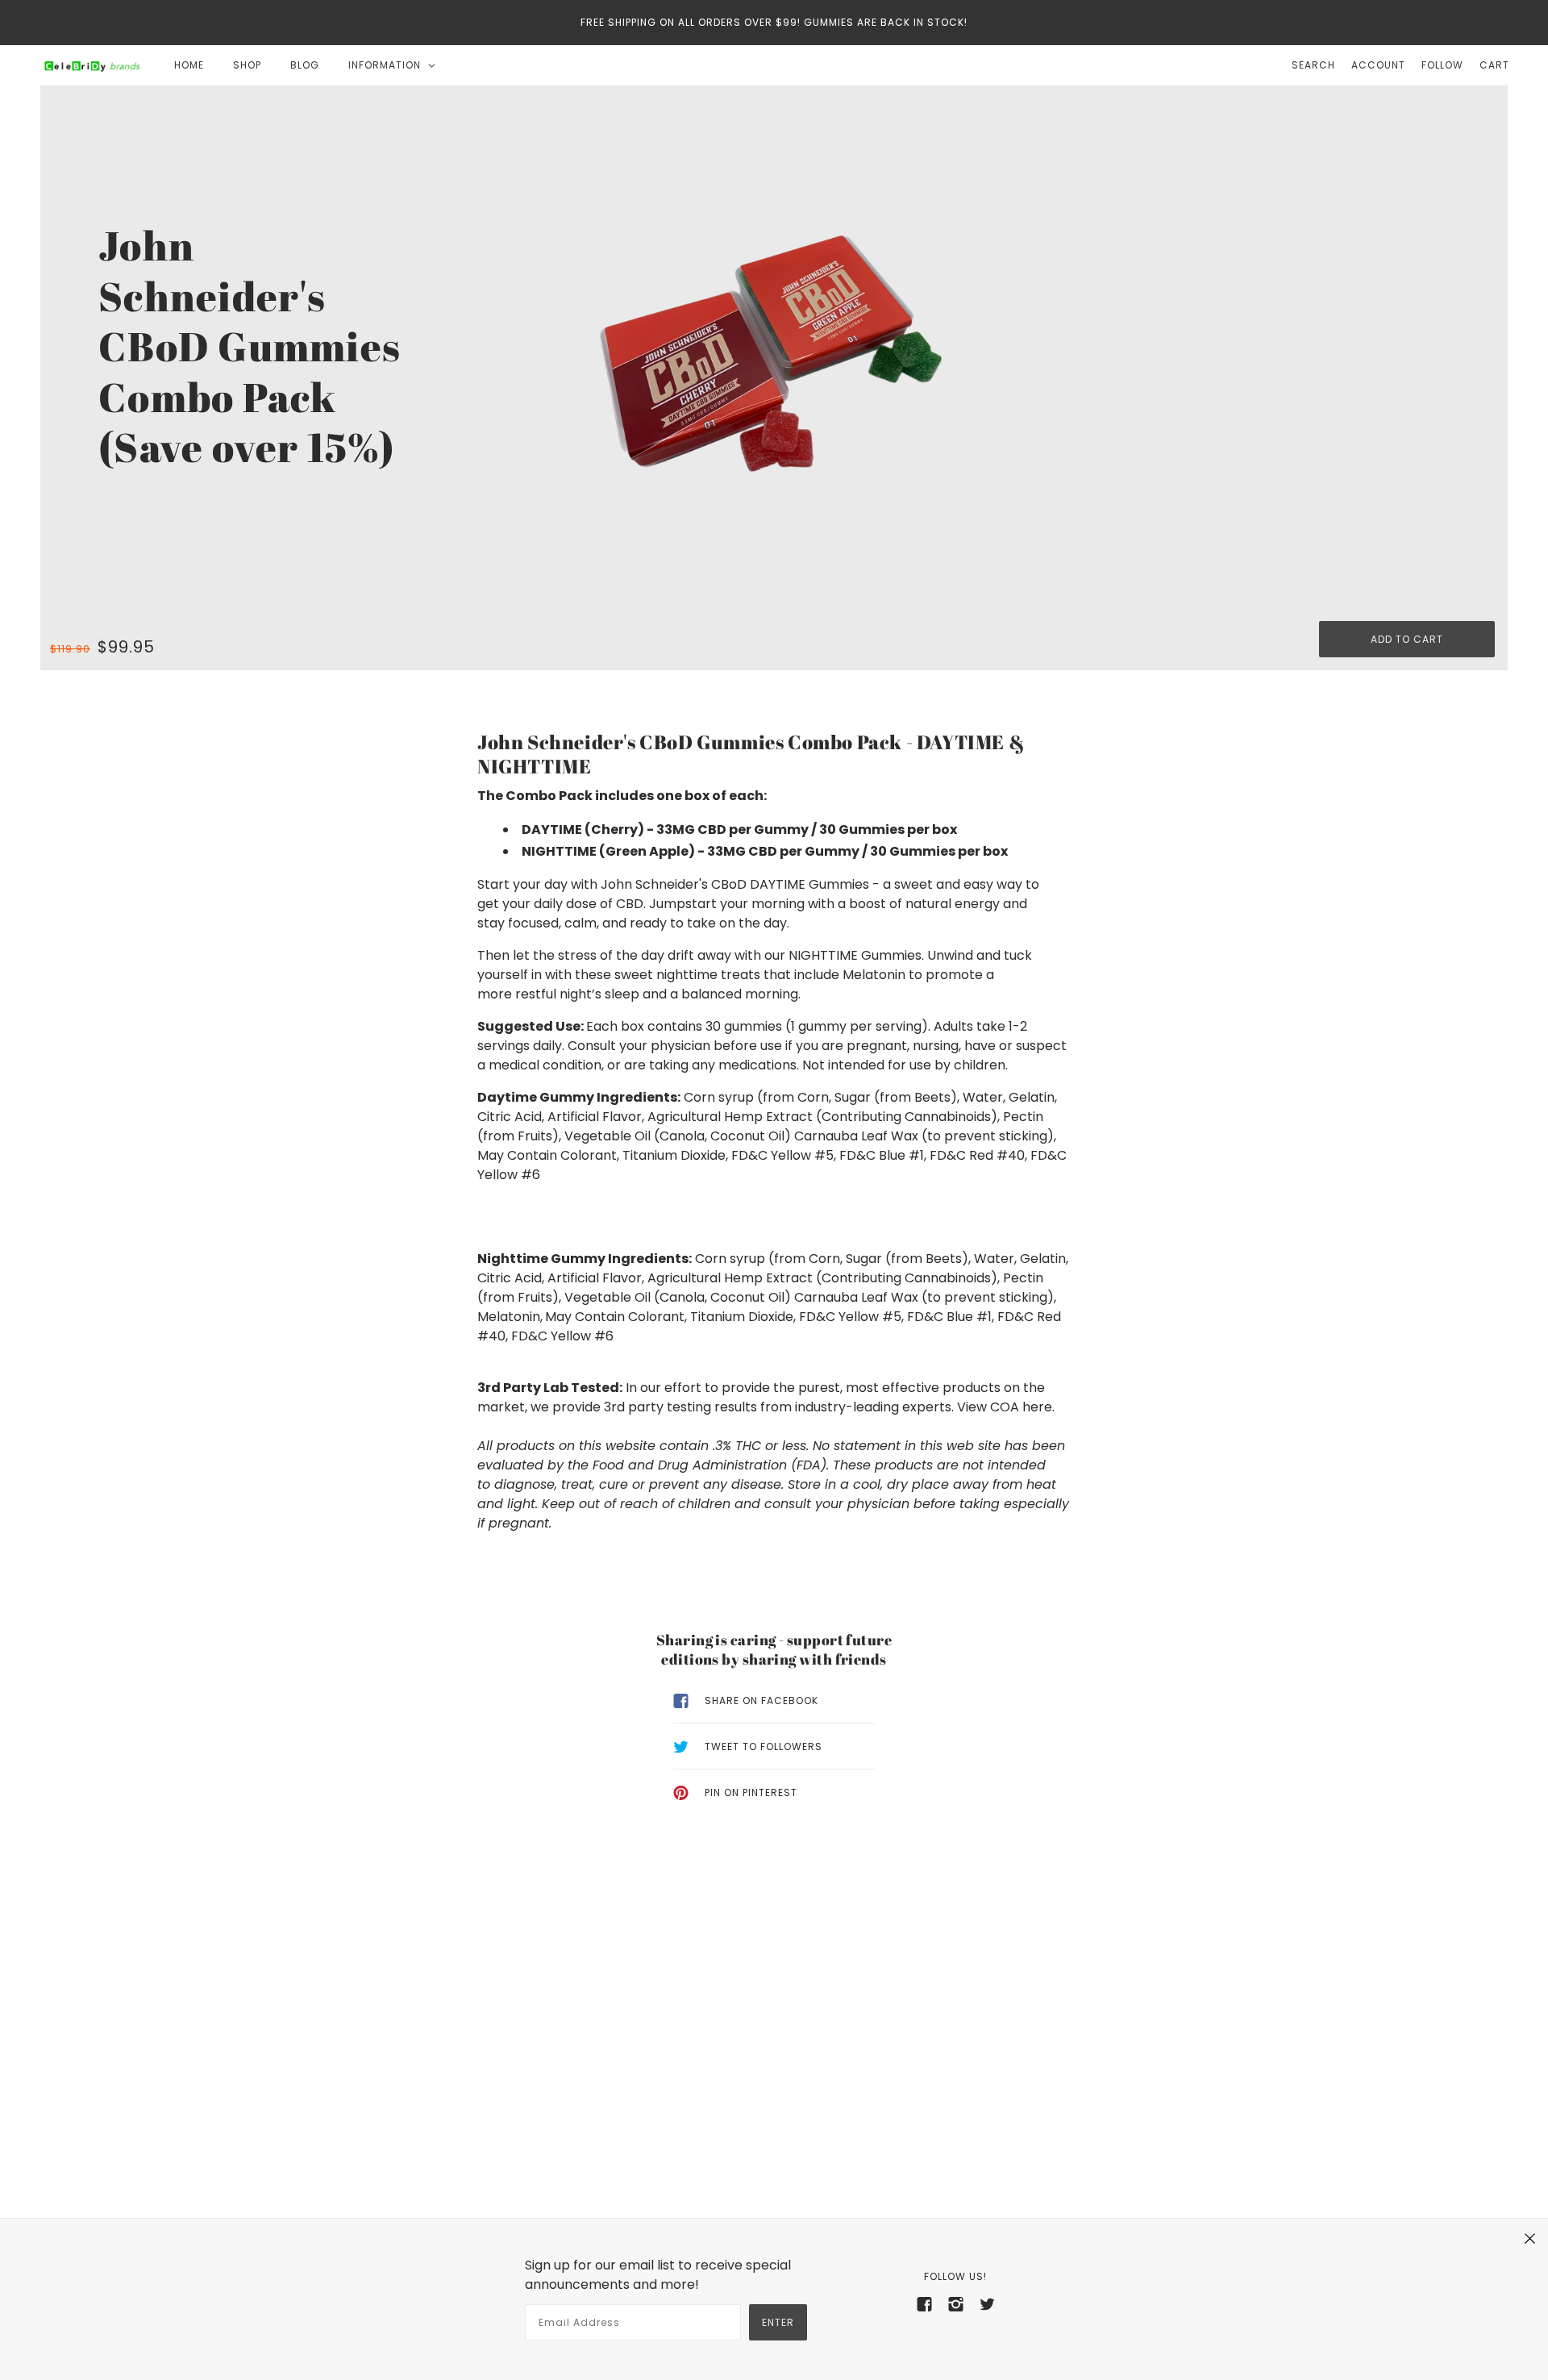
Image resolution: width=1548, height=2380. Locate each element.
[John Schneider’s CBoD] (92, 65)
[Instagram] (956, 2303)
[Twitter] (987, 2303)
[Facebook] (924, 2303)
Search (1313, 65)
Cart (1494, 65)
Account (1378, 65)
